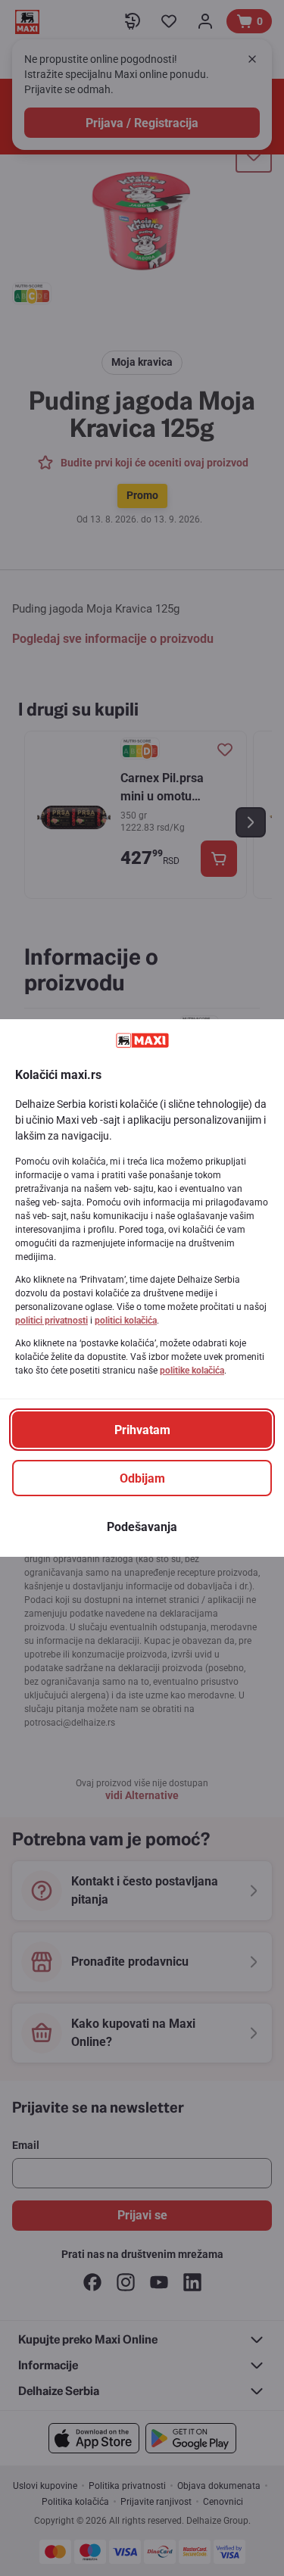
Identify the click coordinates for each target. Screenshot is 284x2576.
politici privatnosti (51, 1321)
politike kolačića (192, 1371)
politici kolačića (126, 1321)
